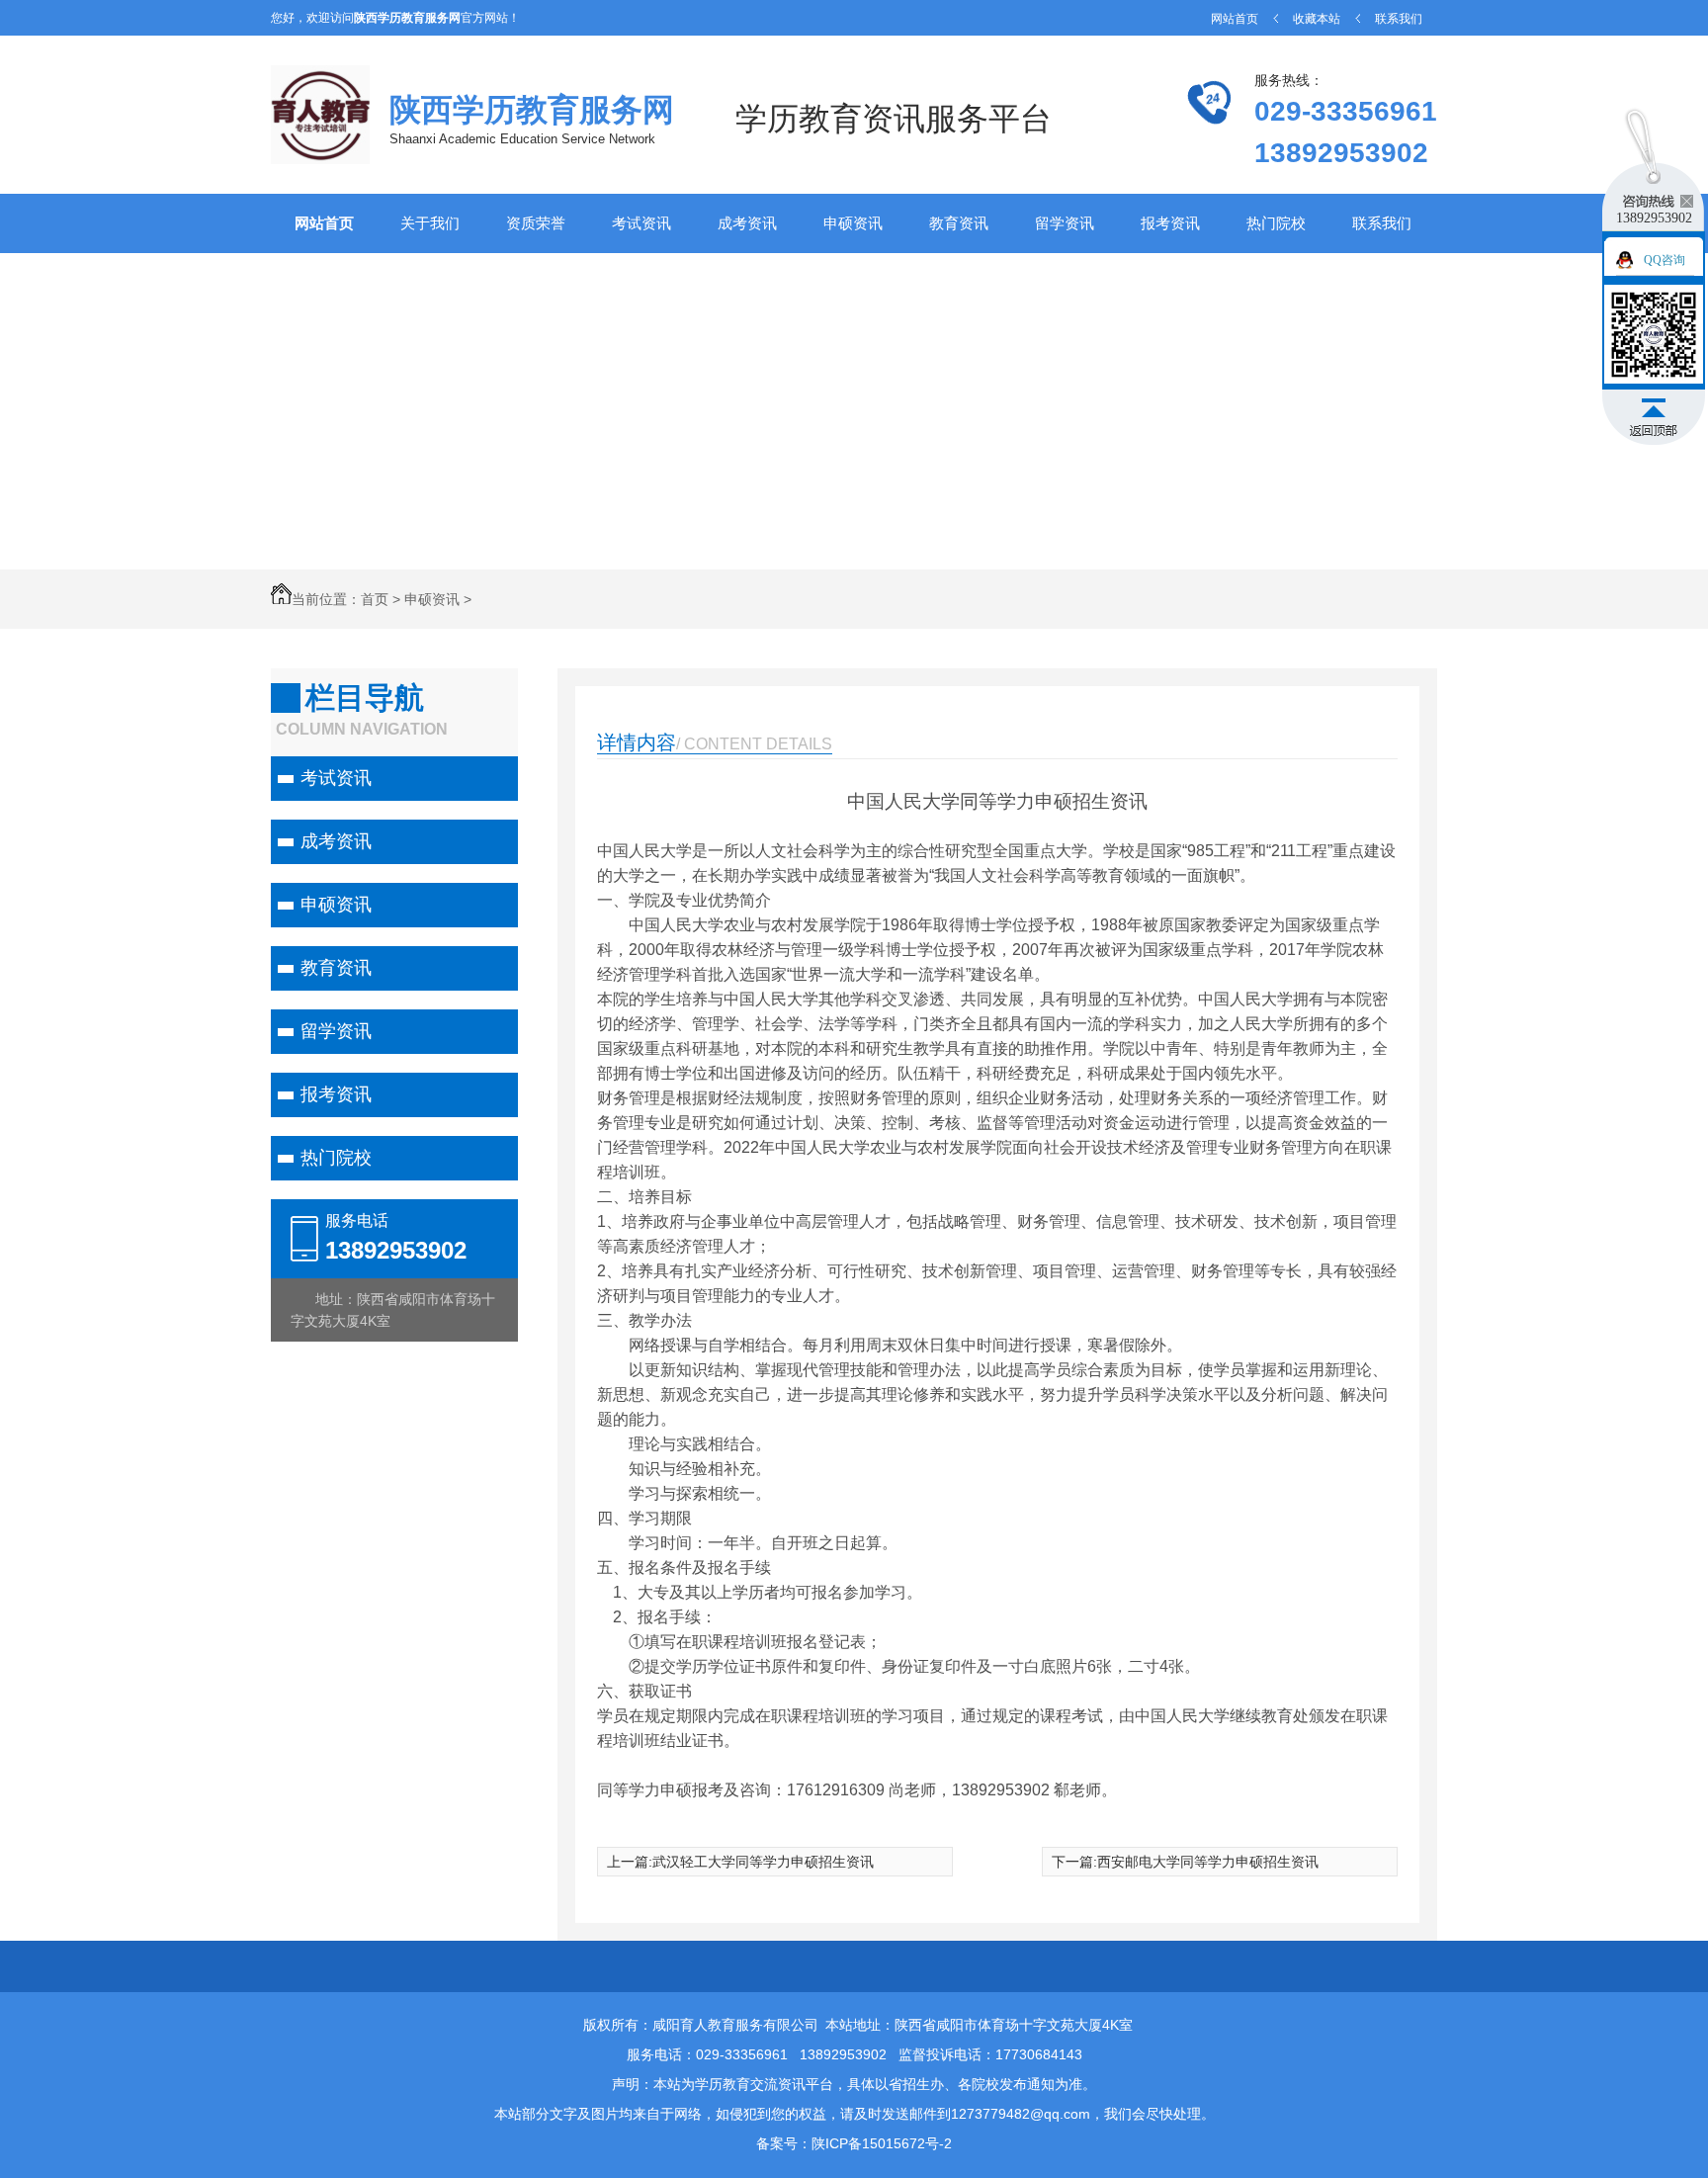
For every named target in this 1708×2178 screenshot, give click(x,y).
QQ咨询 (1665, 260)
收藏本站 (1317, 19)
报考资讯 (1170, 223)
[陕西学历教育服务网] (320, 155)
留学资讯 (1065, 223)
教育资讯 (959, 223)
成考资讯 (747, 223)
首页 (375, 599)
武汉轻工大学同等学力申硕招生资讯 (763, 1862)
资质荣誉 (536, 223)
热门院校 (1276, 223)
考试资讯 (641, 223)
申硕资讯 (853, 223)
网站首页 (1235, 19)
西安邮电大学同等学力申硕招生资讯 (1208, 1862)
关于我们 (430, 223)
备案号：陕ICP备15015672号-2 (854, 2143)
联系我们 (1399, 19)
